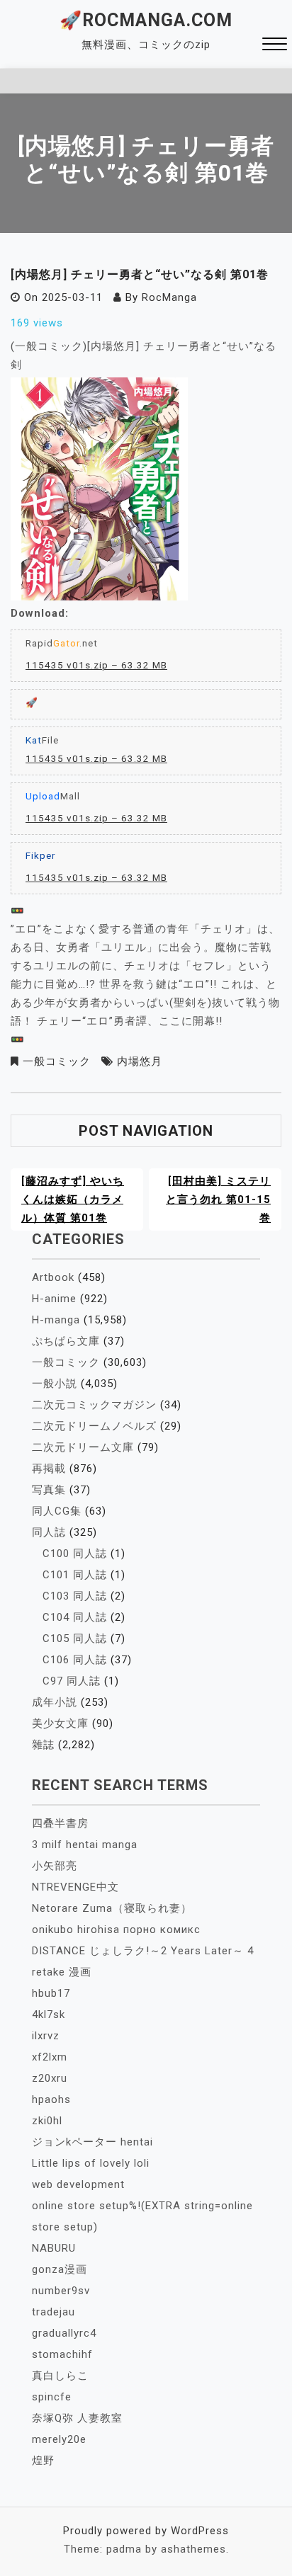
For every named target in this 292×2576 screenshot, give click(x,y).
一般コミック (57, 1061)
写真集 (49, 1490)
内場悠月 (140, 1061)
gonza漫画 (60, 2269)
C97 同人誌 (72, 1681)
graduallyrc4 (64, 2333)
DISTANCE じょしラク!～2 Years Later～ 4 (143, 1951)
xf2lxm (50, 2057)
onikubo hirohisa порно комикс (116, 1930)
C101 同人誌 (75, 1575)
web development (78, 2184)
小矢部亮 (55, 1866)
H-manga (56, 1320)
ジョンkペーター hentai (92, 2142)
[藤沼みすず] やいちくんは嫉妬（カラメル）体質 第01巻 (73, 1199)
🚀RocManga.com (146, 20)
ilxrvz (46, 2036)
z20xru (50, 2078)
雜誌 (43, 1745)
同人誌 (49, 1532)
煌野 (43, 2461)
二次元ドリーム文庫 (83, 1447)
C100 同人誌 (75, 1554)
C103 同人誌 (75, 1596)
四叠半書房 (60, 1823)
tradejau (54, 2312)
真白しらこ (60, 2376)
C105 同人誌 (75, 1639)
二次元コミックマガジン (94, 1405)
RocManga (169, 297)
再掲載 (49, 1469)
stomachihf (62, 2354)
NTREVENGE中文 (75, 1887)
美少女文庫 (60, 1723)
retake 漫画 (62, 1972)
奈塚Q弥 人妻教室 (77, 2418)
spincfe (52, 2397)
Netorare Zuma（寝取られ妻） (112, 1908)
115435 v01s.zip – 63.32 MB (96, 665)
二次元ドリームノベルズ (94, 1426)
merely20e (59, 2439)
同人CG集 (57, 1511)
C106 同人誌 (75, 1660)
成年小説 (55, 1702)
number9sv (61, 2291)
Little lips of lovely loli (91, 2163)
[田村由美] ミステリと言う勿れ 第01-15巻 (218, 1199)
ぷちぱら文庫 (66, 1341)
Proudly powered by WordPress (146, 2531)
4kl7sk (49, 2014)
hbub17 (51, 1993)
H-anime (54, 1299)
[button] (275, 46)
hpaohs (51, 2099)
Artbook (53, 1277)
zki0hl (47, 2121)
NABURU (54, 2248)
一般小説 (55, 1384)
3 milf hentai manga (85, 1845)
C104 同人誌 (75, 1617)
